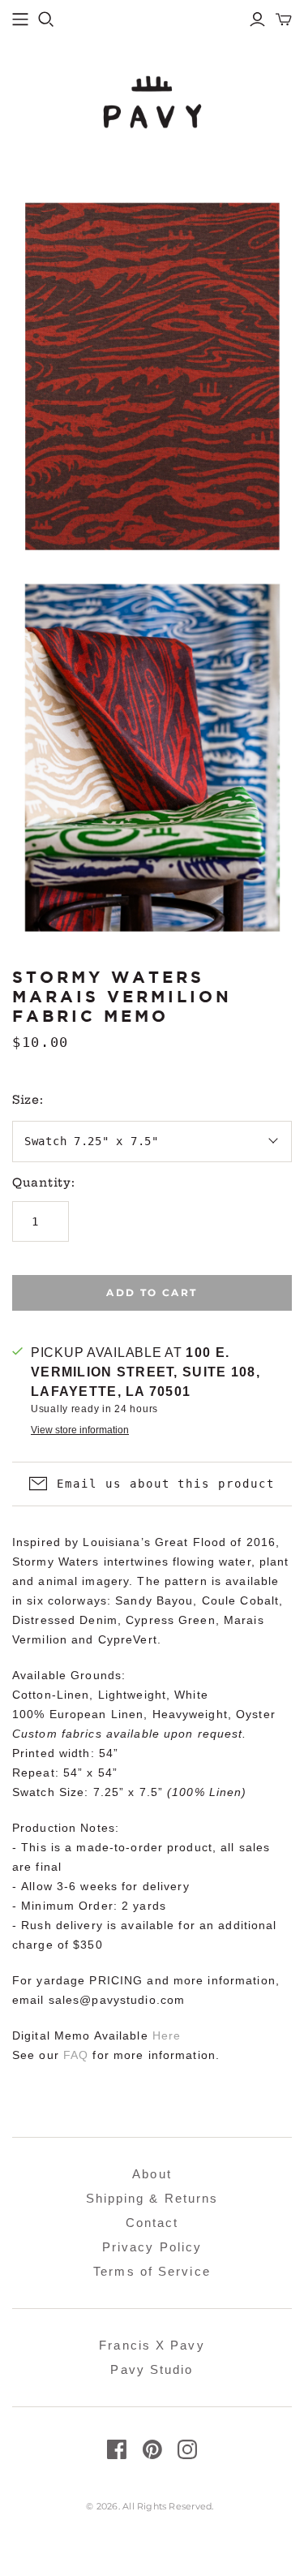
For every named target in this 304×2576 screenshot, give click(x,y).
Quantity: (43, 1182)
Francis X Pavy (152, 2345)
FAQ (76, 2055)
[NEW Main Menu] (20, 19)
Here (167, 2035)
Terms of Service (152, 2271)
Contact (152, 2223)
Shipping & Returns (152, 2198)
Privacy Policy (152, 2247)
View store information (80, 1430)
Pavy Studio (152, 2369)
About (152, 2174)
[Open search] (46, 19)
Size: (28, 1100)
